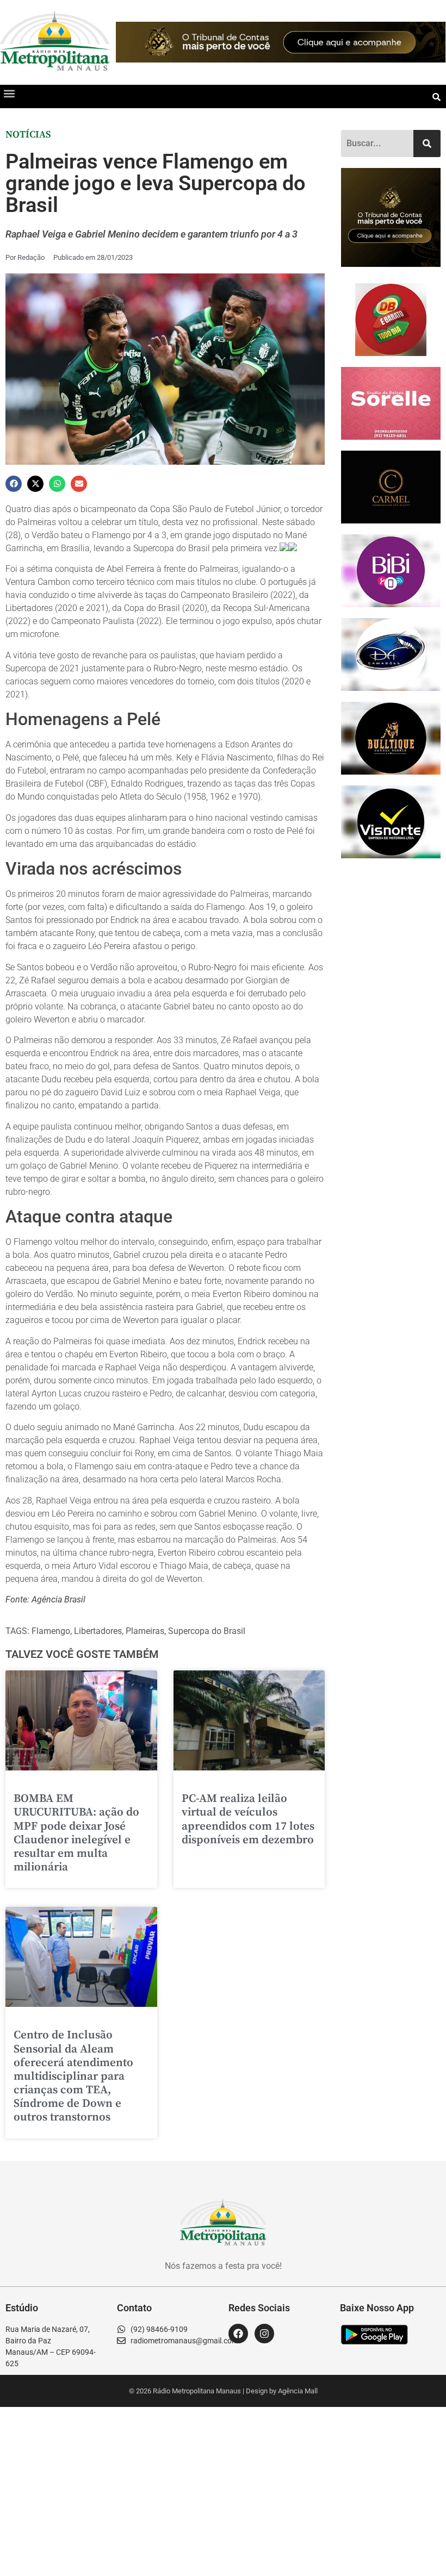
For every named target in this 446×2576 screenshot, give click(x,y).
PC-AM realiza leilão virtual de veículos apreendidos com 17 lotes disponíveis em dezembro (248, 1819)
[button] (9, 94)
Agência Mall (298, 2391)
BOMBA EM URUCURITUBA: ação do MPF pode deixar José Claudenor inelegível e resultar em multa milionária (76, 1833)
